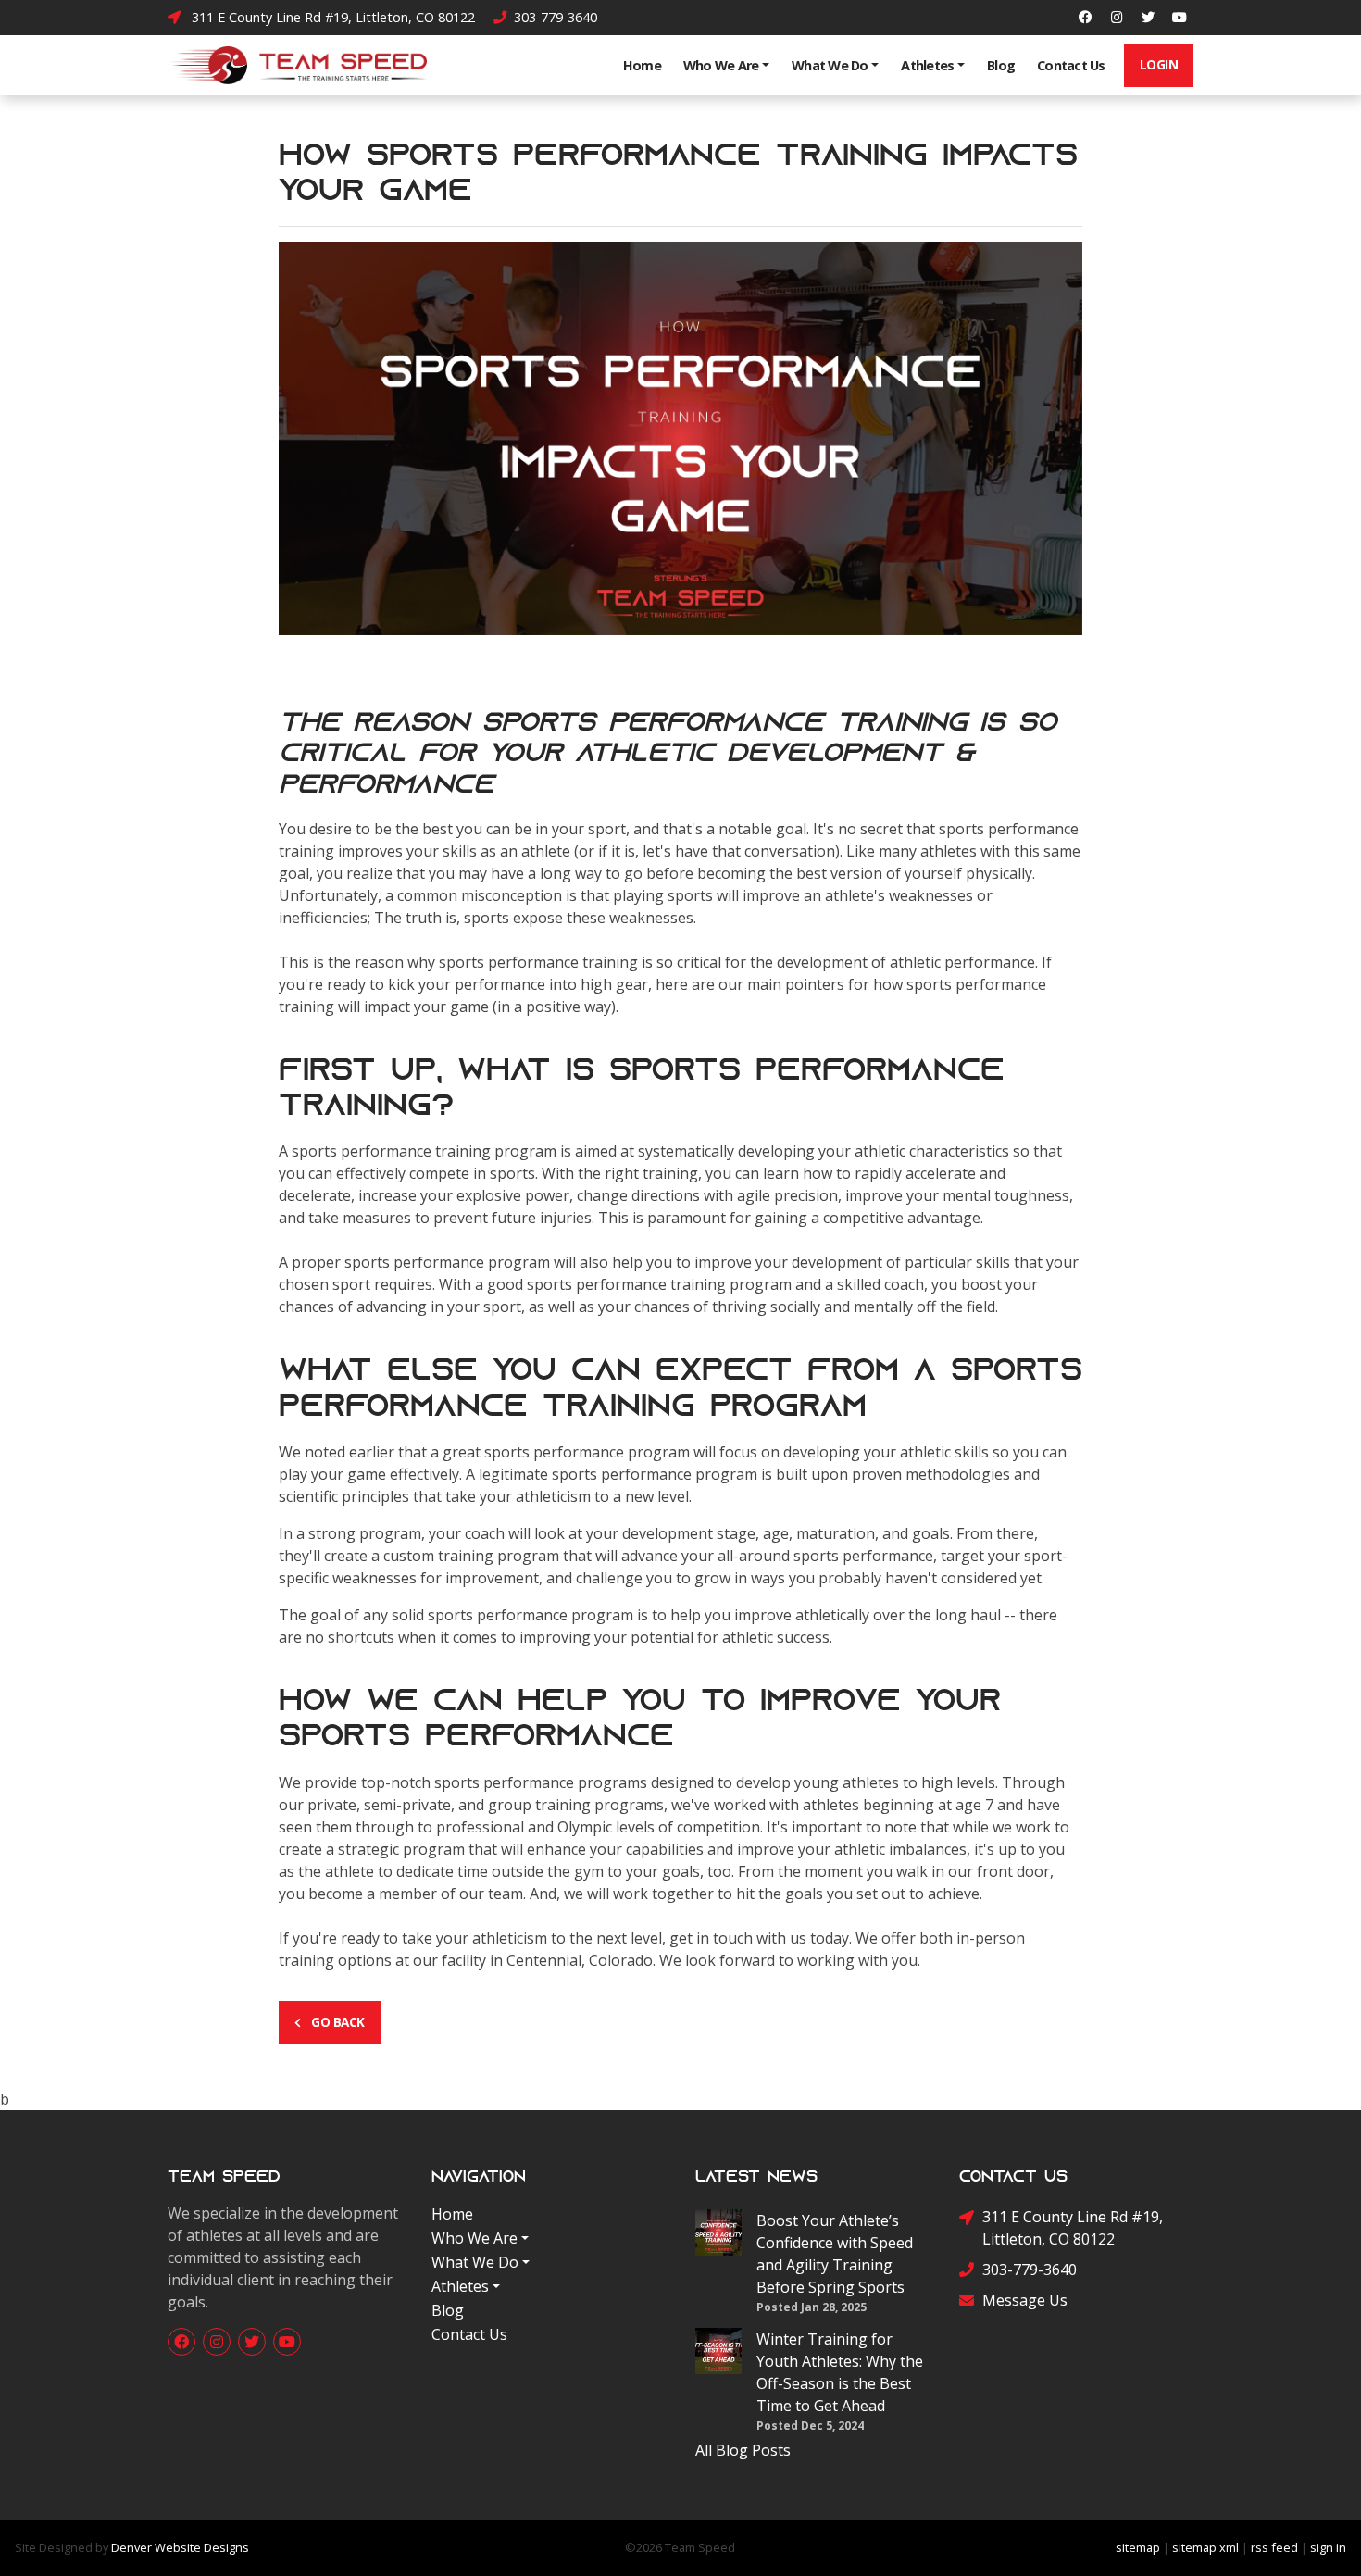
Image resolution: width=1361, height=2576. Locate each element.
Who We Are (721, 65)
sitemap (1138, 2547)
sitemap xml (1205, 2547)
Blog (1001, 65)
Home (642, 65)
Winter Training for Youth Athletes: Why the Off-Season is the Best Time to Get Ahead (840, 2372)
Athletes (927, 65)
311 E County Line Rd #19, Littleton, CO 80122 (330, 17)
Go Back (337, 2022)
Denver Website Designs (180, 2547)
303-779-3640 (554, 17)
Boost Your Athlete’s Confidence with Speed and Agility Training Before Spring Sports (835, 2254)
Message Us (1025, 2300)
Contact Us (1071, 65)
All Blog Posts (743, 2450)
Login (1159, 64)
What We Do (830, 65)
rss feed (1274, 2547)
